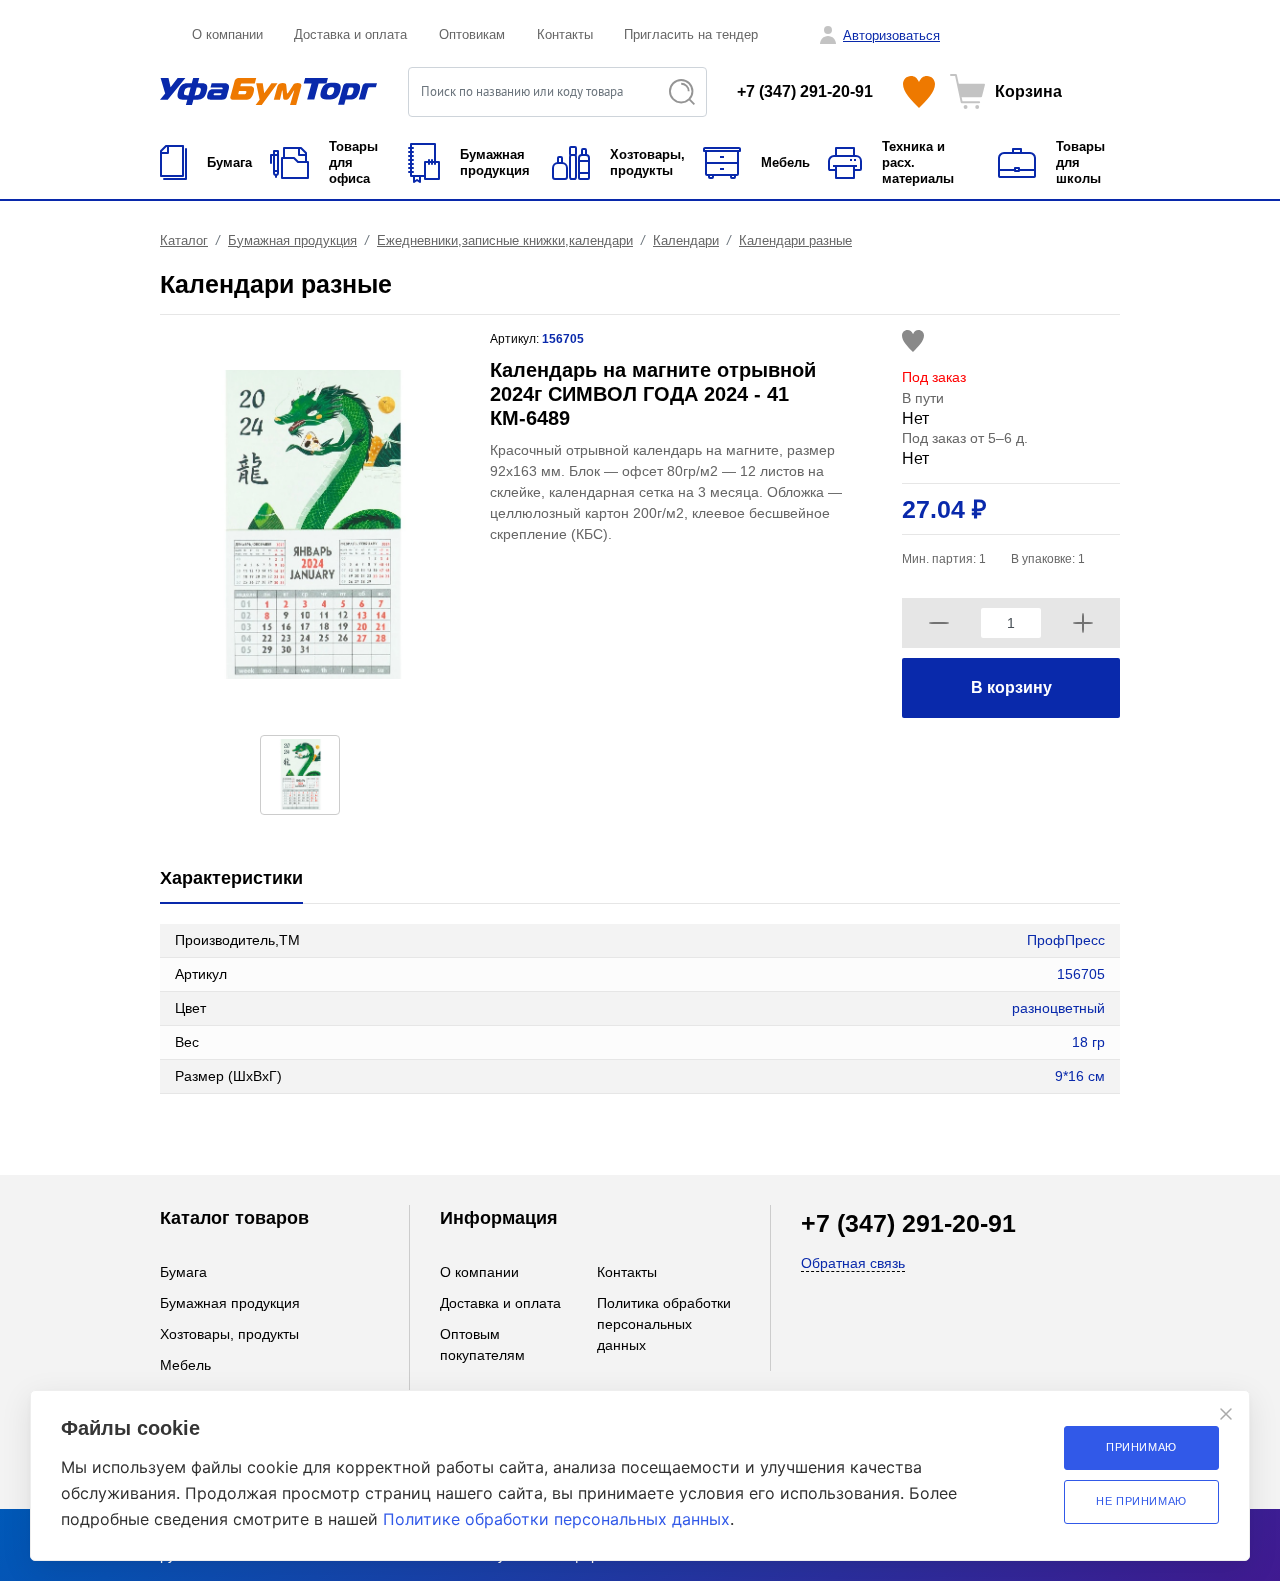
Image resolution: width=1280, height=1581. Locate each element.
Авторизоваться (891, 35)
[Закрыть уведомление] (1226, 1414)
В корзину (1011, 687)
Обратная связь (853, 1263)
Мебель (185, 1365)
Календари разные (795, 240)
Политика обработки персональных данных (664, 1324)
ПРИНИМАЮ (1141, 1447)
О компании (227, 34)
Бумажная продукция (292, 240)
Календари (686, 240)
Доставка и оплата (350, 34)
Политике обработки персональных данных (556, 1519)
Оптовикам (472, 34)
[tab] (231, 879)
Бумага (183, 1272)
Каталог (184, 240)
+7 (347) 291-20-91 (805, 91)
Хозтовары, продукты (229, 1334)
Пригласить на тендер (691, 34)
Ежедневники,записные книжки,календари (505, 240)
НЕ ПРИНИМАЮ (1141, 1501)
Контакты (565, 34)
